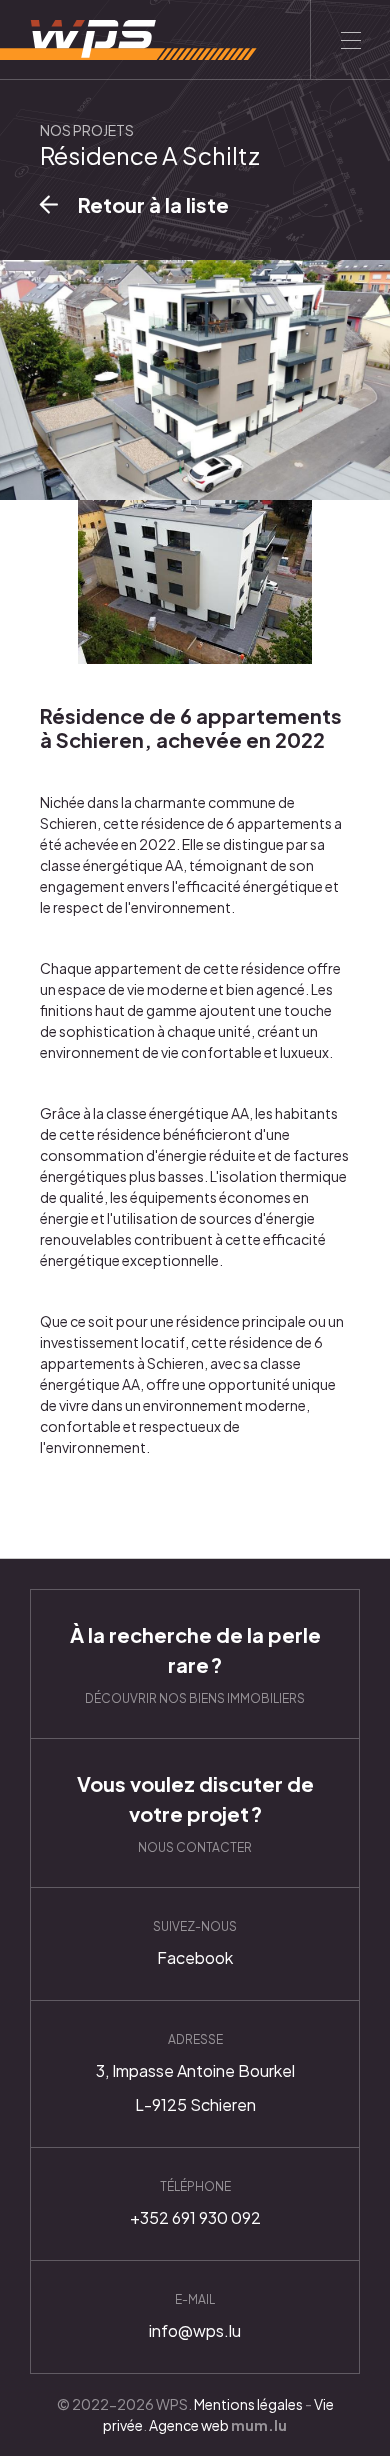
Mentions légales (248, 2404)
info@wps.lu (195, 2317)
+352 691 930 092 (195, 2204)
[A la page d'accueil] (128, 40)
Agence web (189, 2425)
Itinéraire (195, 2074)
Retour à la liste (153, 204)
